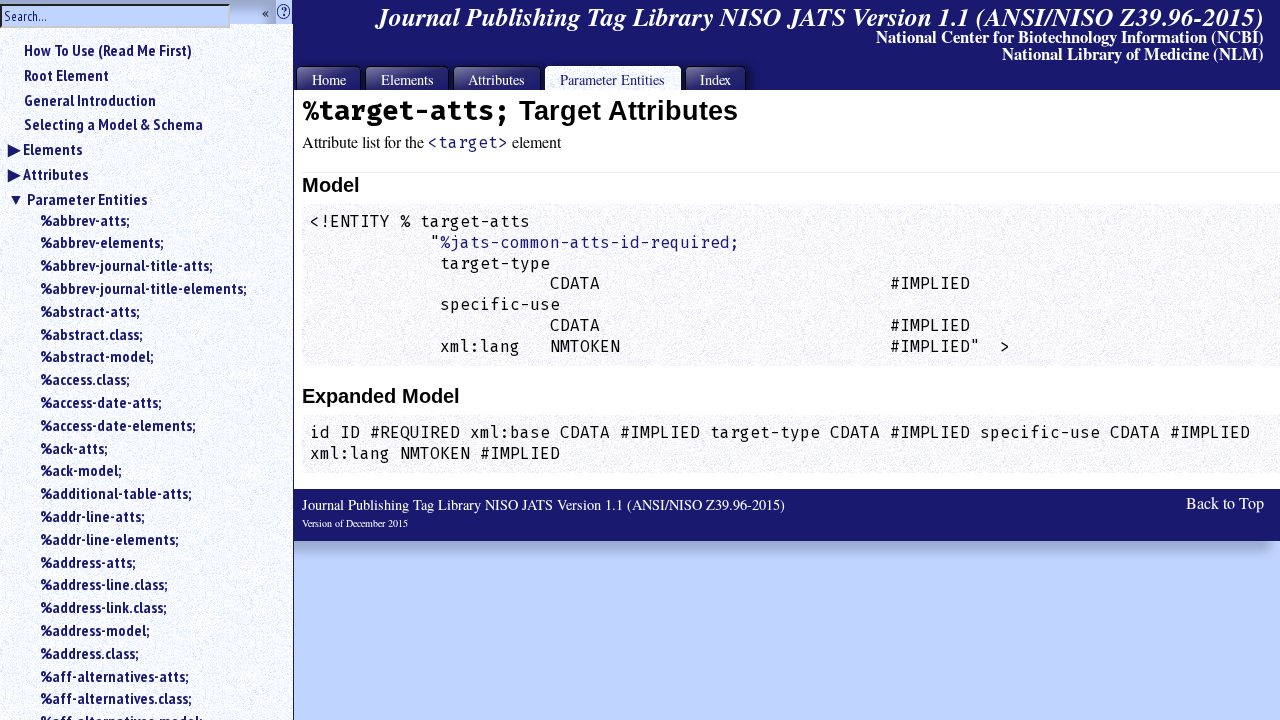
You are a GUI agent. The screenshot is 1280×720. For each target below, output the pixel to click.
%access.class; (84, 379)
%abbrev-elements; (101, 242)
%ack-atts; (73, 448)
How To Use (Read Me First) (108, 50)
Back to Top (1225, 502)
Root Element (66, 75)
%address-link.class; (103, 607)
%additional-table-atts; (115, 493)
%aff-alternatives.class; (115, 698)
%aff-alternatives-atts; (114, 676)
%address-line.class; (103, 584)
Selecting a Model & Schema (113, 124)
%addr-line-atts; (92, 516)
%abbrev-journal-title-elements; (143, 288)
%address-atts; (87, 562)
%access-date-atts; (100, 402)
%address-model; (94, 630)
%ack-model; (80, 470)
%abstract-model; (96, 356)
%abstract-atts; (89, 311)
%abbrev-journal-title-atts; (126, 265)
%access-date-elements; (117, 425)
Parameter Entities (87, 199)
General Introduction (90, 100)
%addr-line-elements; (109, 539)
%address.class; (89, 653)
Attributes (55, 174)
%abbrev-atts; (84, 220)
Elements (52, 149)
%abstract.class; (91, 334)
